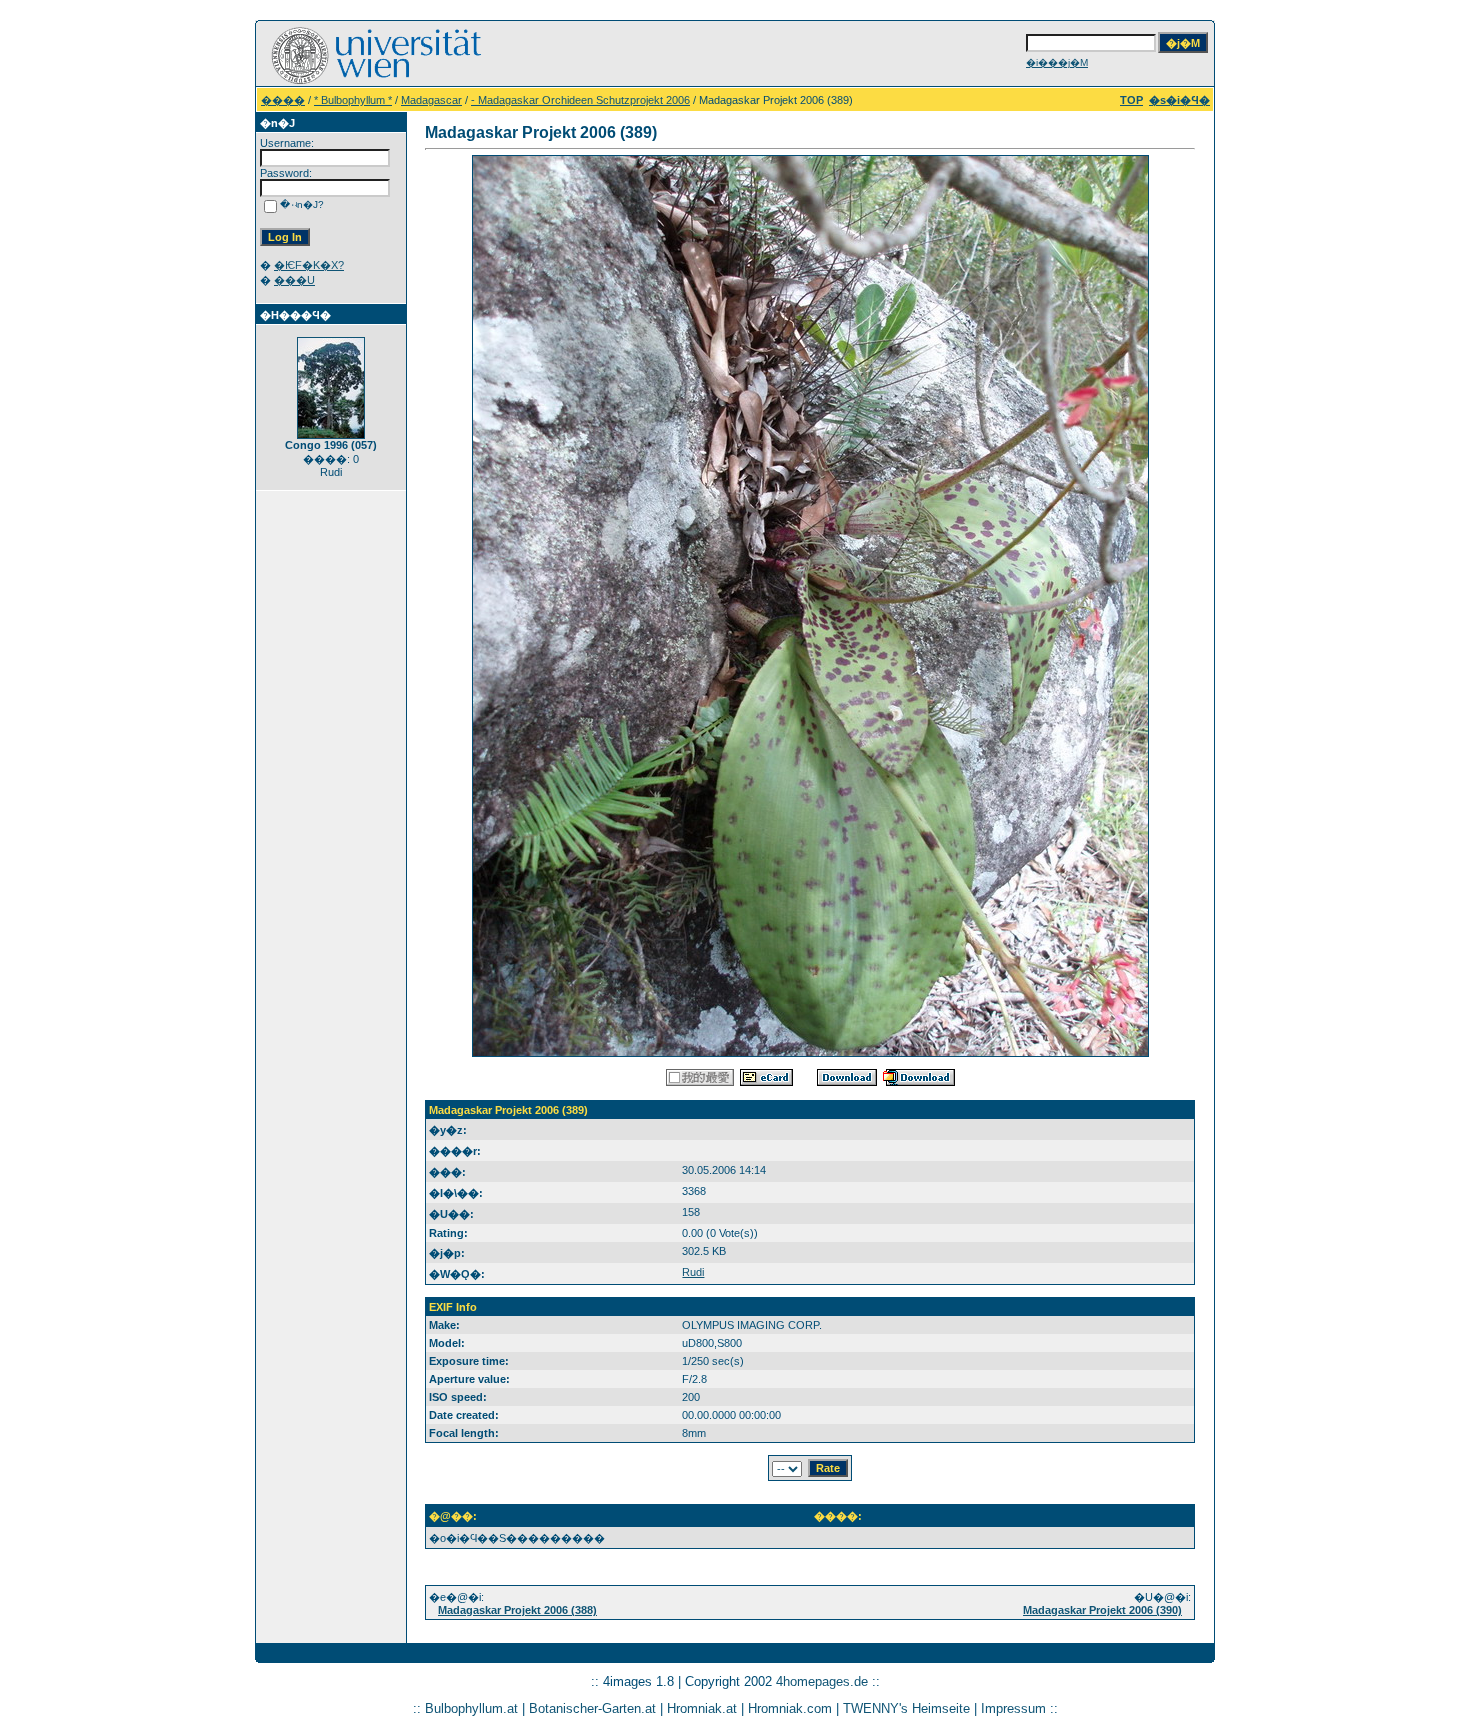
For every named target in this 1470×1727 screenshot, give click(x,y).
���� (283, 100)
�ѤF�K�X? (309, 265)
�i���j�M (1057, 62)
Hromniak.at (702, 1708)
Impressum (1013, 1708)
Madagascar (431, 100)
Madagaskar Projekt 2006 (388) (517, 1610)
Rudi (693, 1272)
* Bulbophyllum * (353, 100)
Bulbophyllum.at (471, 1708)
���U (294, 280)
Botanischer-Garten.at (592, 1708)
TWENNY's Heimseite (906, 1708)
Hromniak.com (790, 1708)
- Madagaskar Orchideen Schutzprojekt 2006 (580, 100)
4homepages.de (822, 1681)
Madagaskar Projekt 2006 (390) (1102, 1610)
